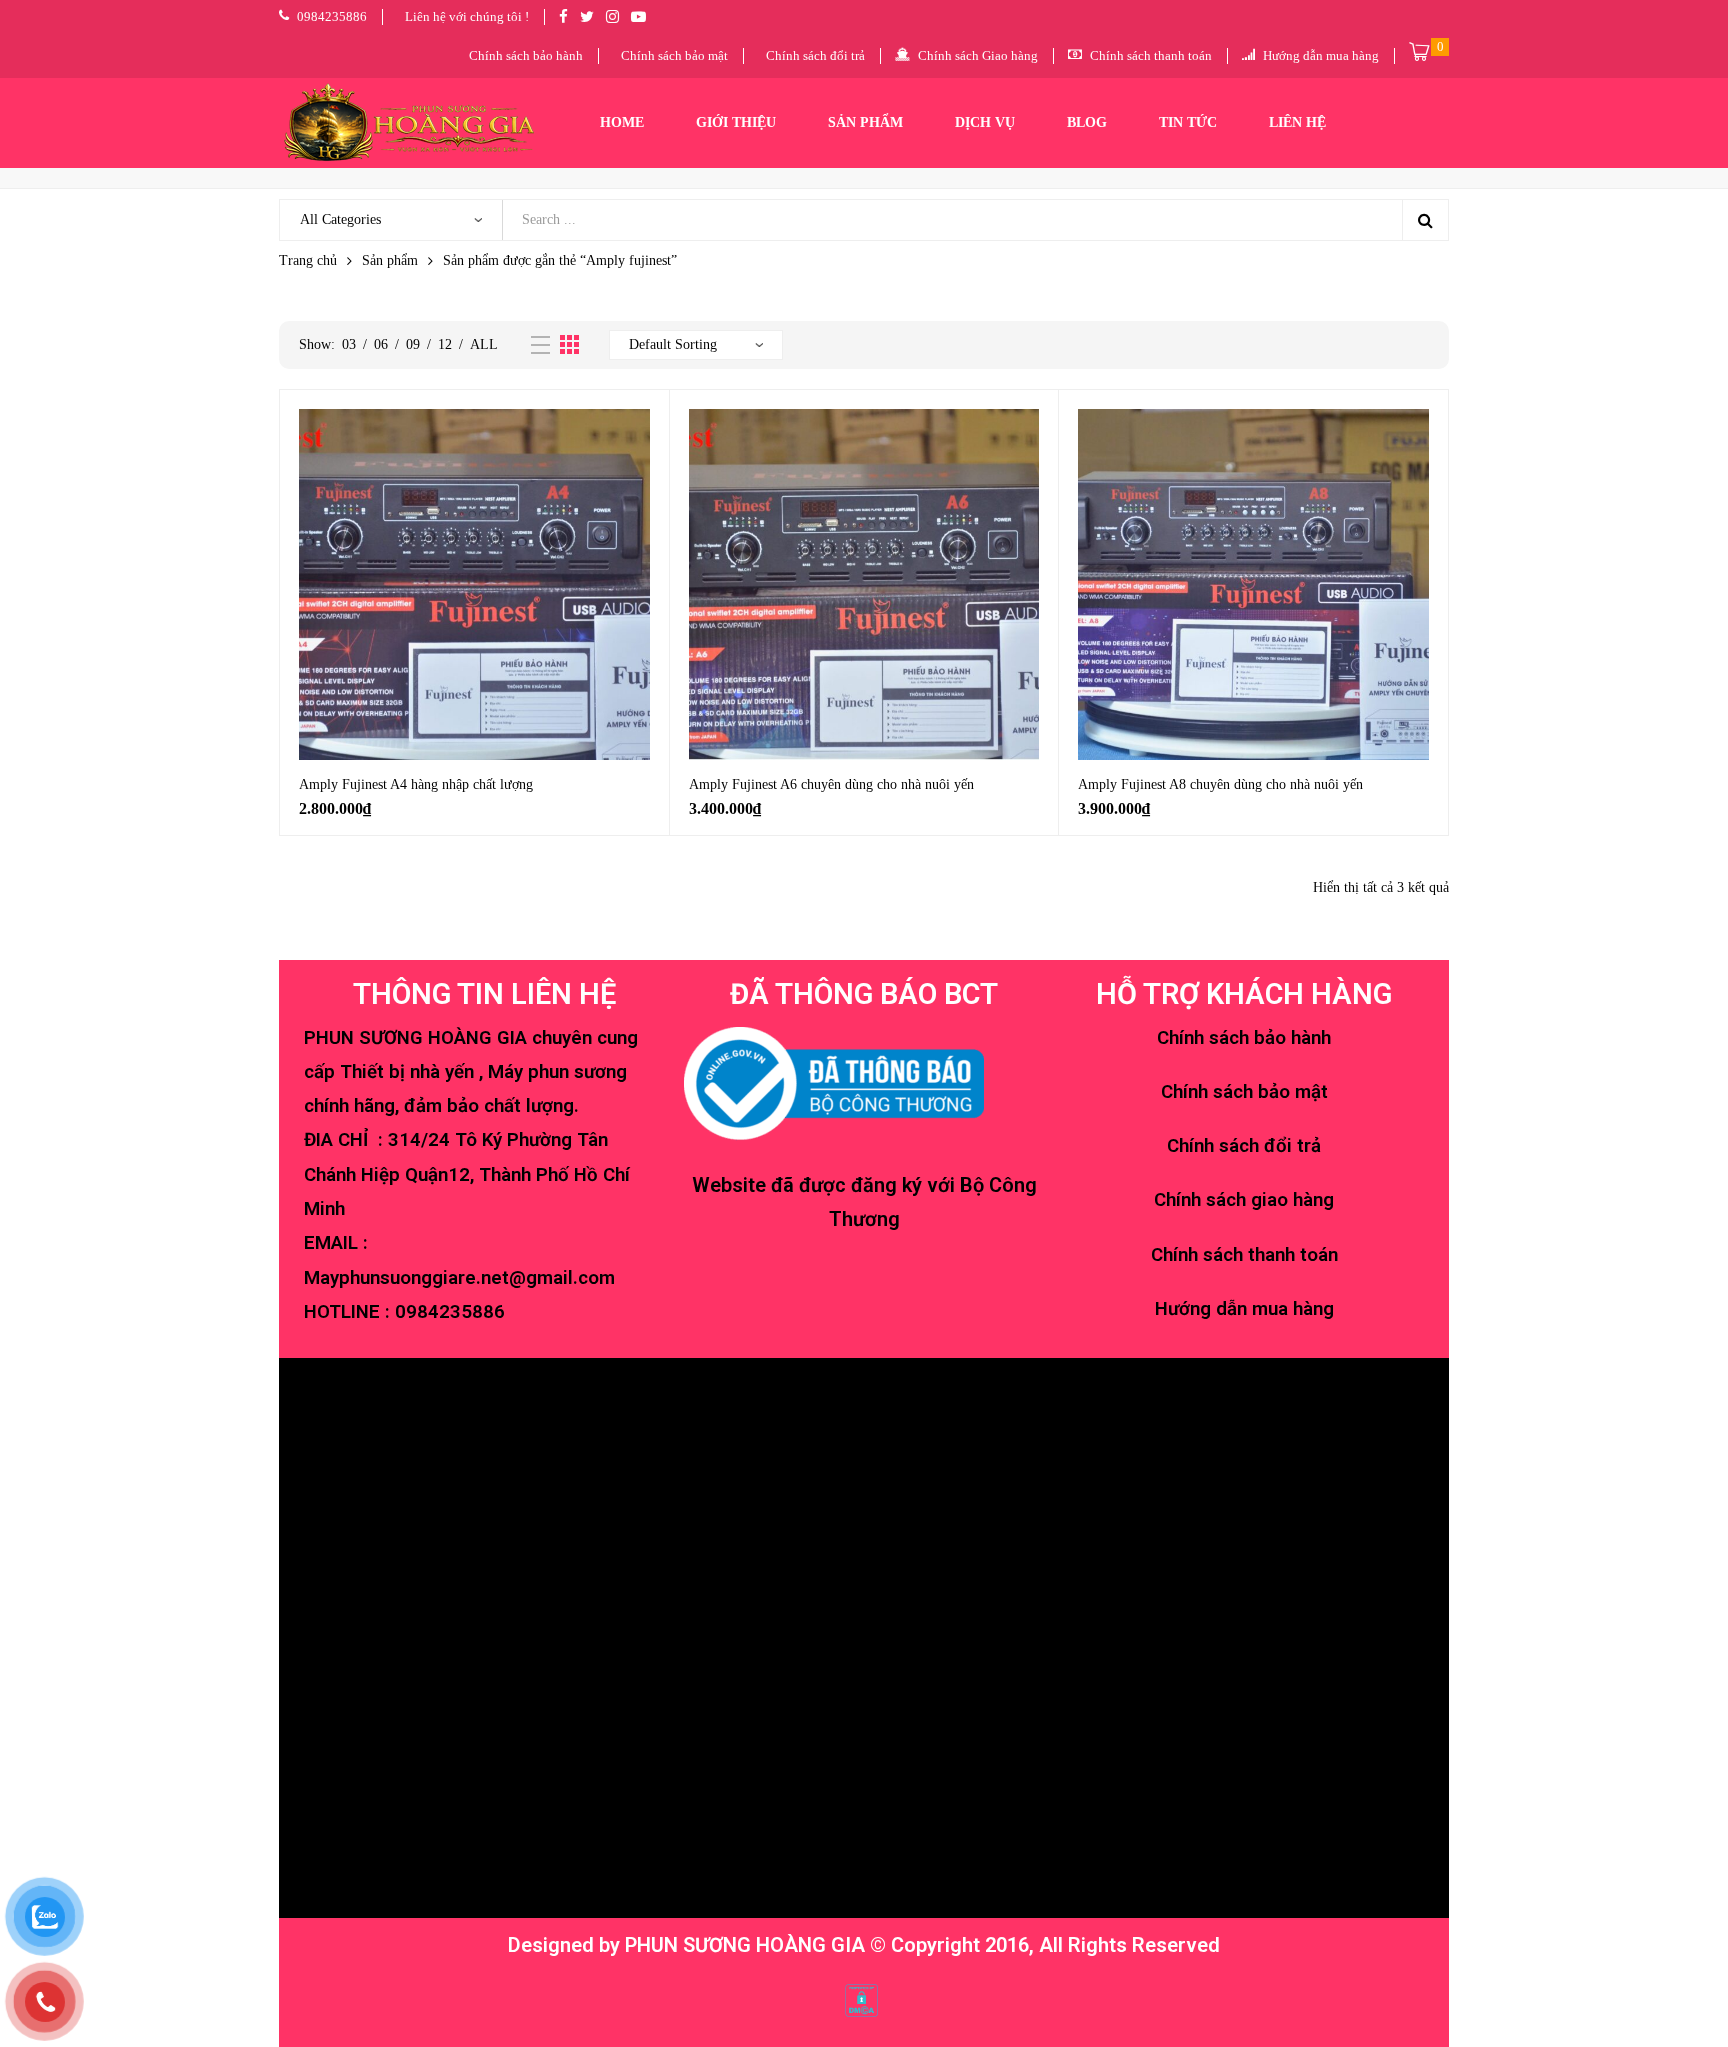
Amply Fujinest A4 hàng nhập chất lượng (416, 784)
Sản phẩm (390, 260)
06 (381, 344)
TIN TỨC (1188, 122)
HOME (622, 122)
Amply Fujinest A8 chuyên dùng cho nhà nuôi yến (1220, 784)
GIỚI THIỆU (736, 122)
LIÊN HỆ (1297, 122)
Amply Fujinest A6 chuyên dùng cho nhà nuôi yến (831, 784)
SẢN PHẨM (865, 122)
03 (349, 344)
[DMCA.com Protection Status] (861, 1999)
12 (445, 344)
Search (1425, 220)
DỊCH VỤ (985, 122)
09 (413, 344)
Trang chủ (308, 260)
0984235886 (450, 1312)
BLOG (1087, 122)
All (484, 344)
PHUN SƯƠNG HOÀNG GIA (745, 1945)
